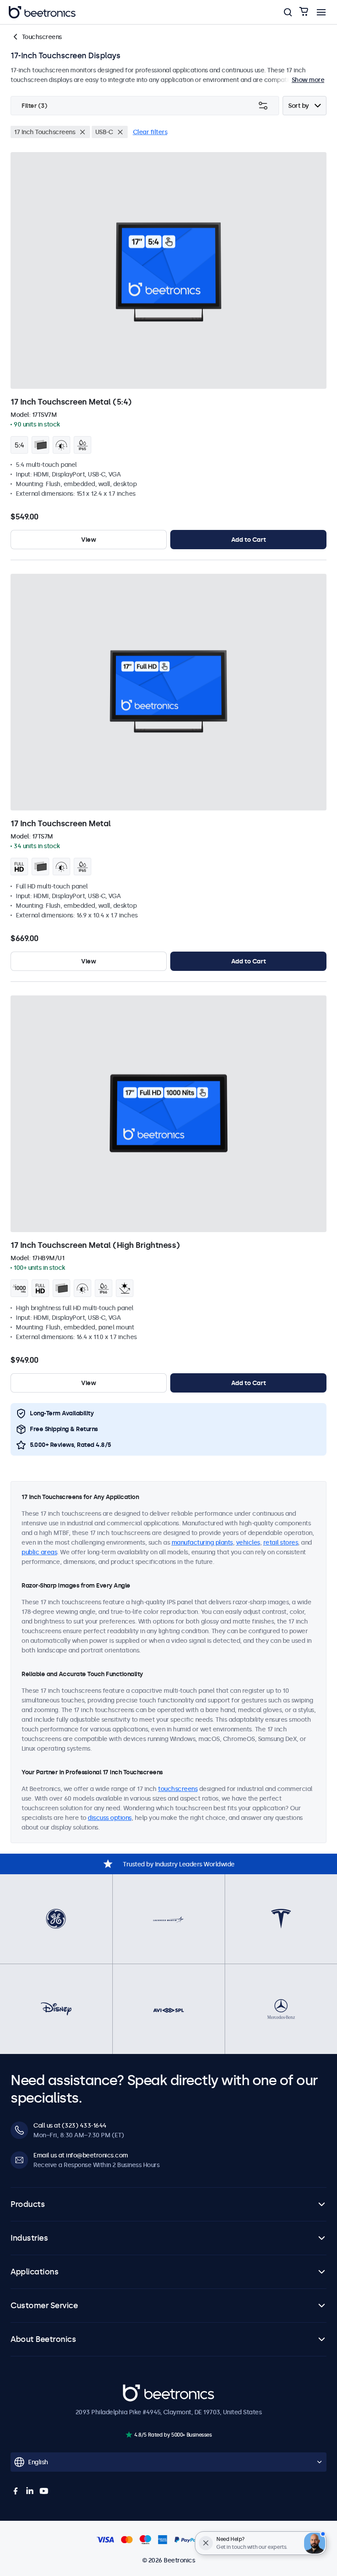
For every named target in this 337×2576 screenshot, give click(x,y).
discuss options (110, 1818)
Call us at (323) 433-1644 (70, 2125)
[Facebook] (16, 2491)
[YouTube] (44, 2491)
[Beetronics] (42, 12)
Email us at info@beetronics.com (81, 2155)
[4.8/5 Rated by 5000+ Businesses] (129, 2435)
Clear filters (150, 132)
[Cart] (304, 12)
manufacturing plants (202, 1542)
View (88, 540)
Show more (308, 80)
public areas (39, 1552)
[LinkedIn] (30, 2491)
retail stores (281, 1542)
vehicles (248, 1542)
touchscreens (178, 1789)
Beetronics (138, 2389)
